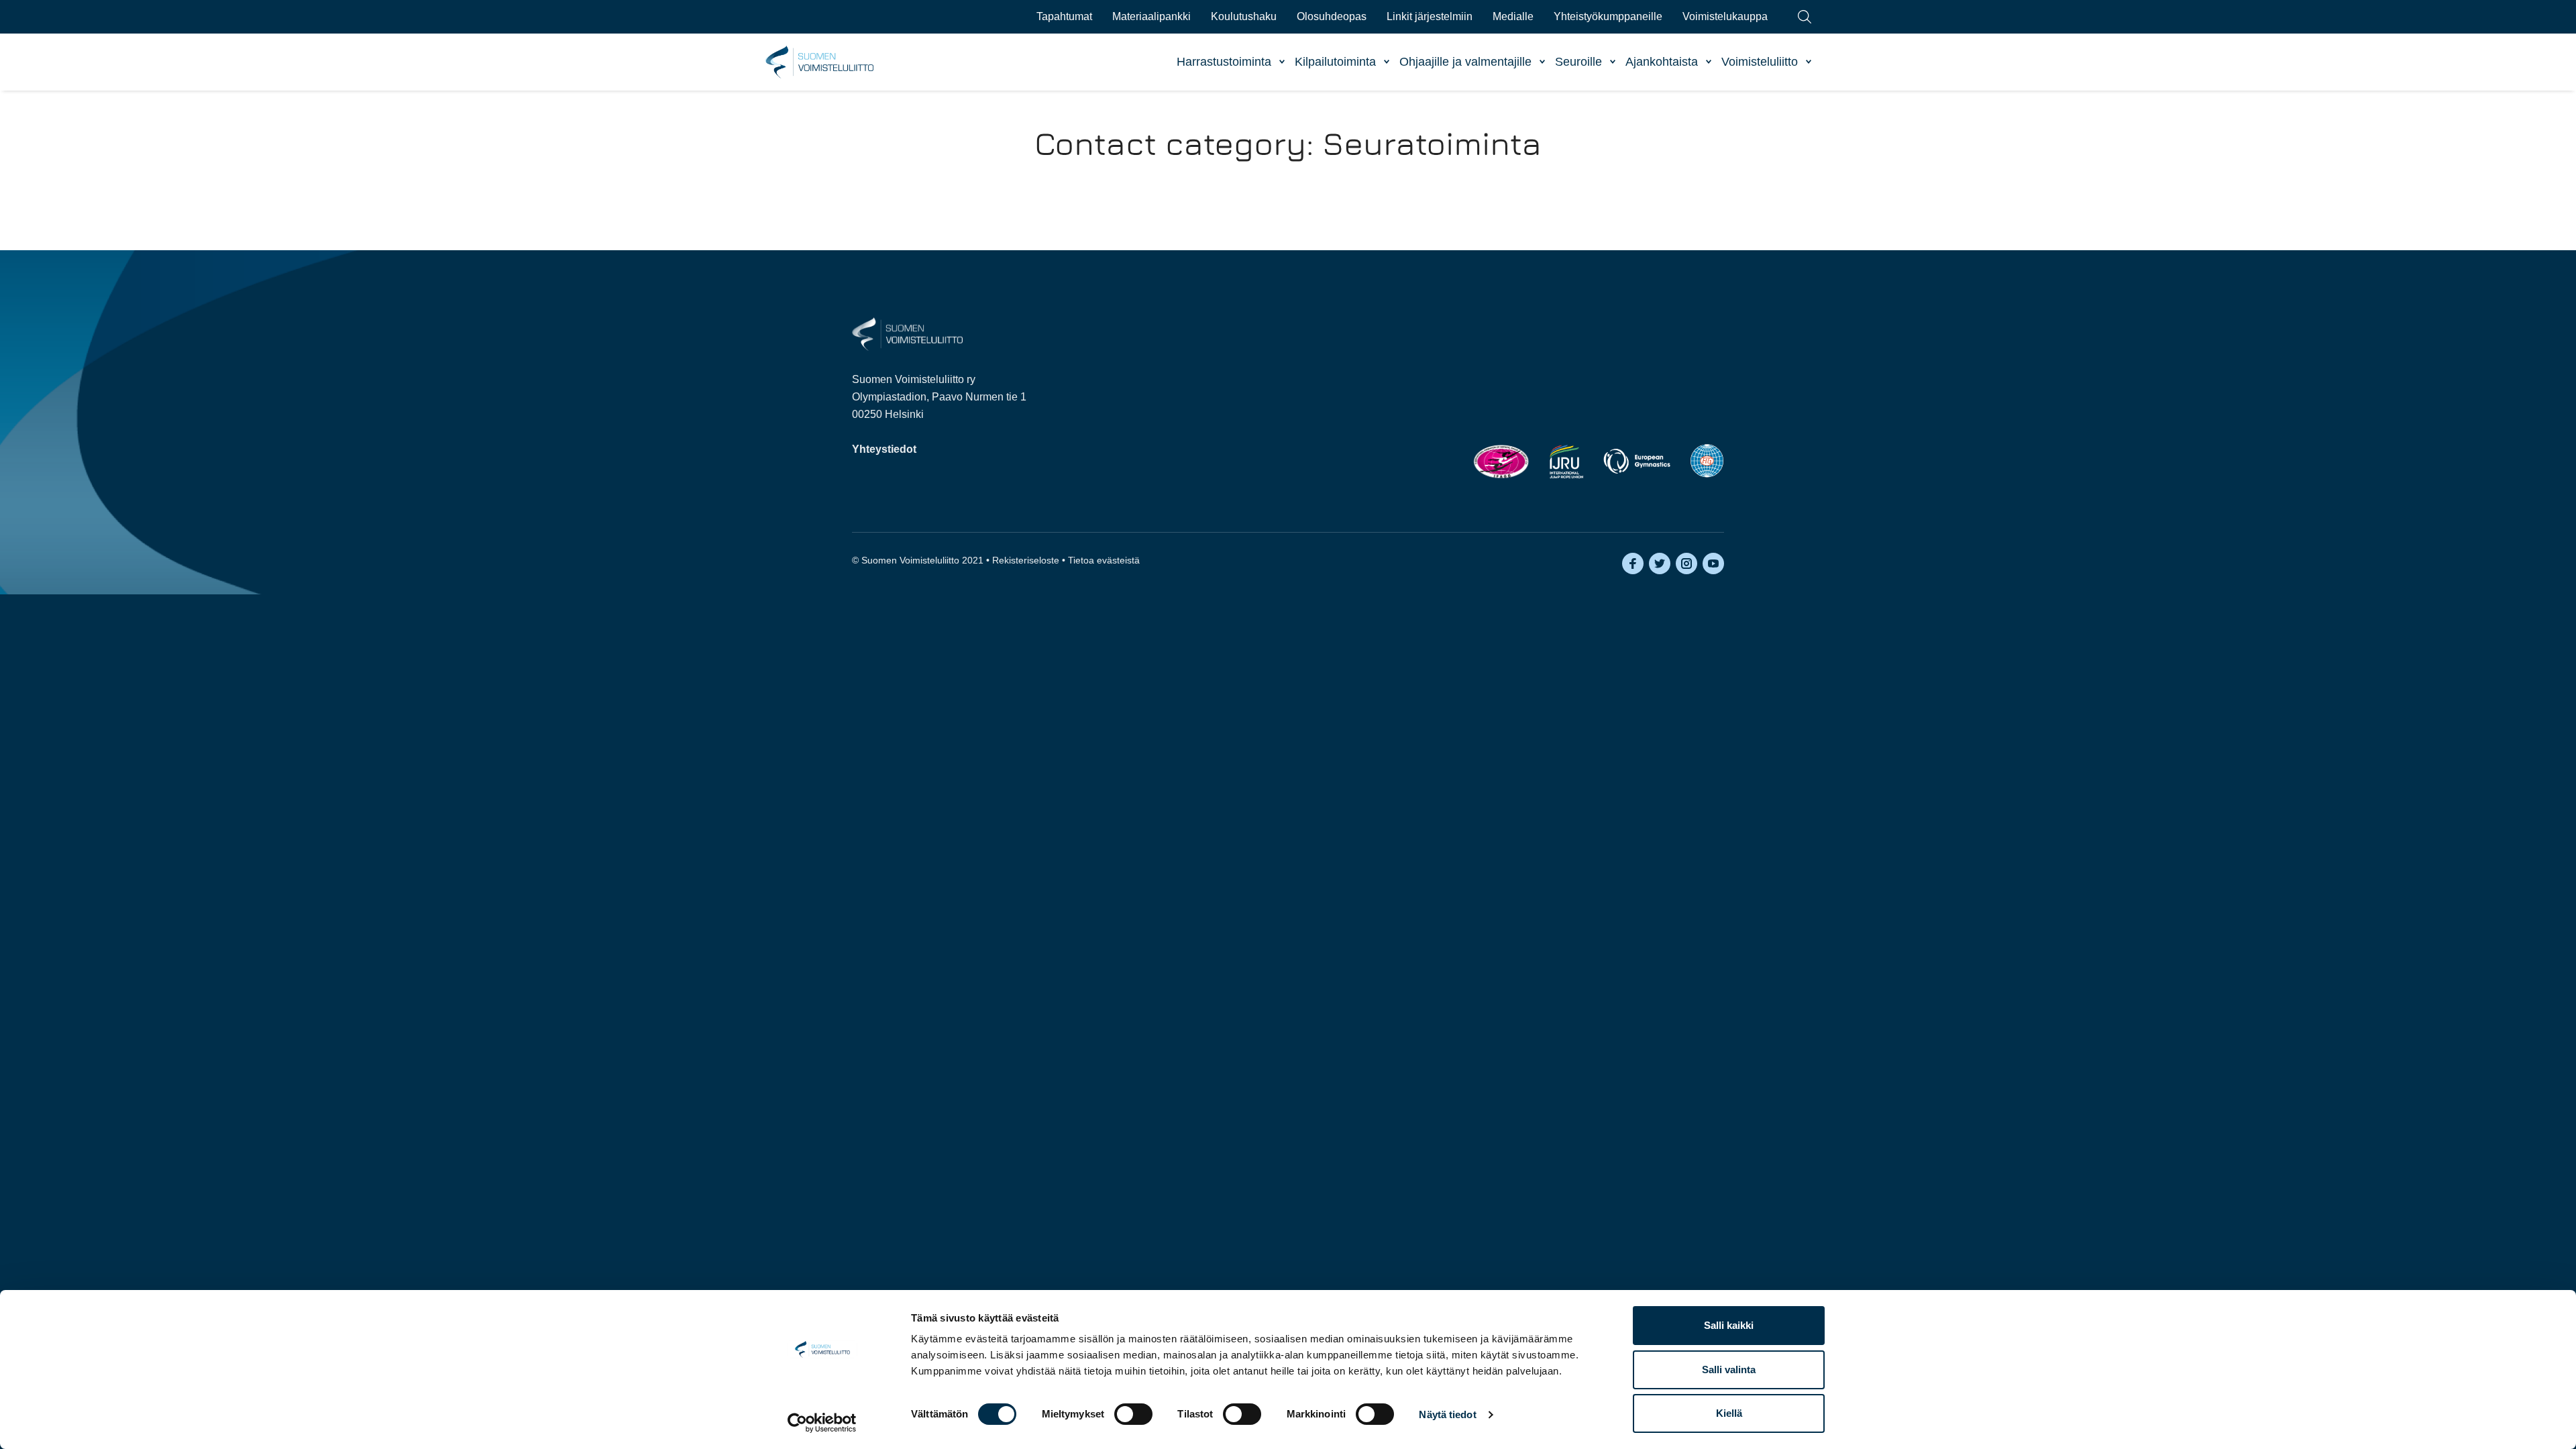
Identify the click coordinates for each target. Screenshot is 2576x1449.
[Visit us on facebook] (1633, 563)
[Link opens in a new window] (1501, 461)
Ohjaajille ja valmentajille (1465, 62)
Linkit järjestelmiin (1430, 16)
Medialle (1513, 16)
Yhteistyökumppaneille (1608, 16)
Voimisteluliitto (1760, 62)
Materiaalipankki (1151, 16)
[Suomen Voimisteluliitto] (907, 333)
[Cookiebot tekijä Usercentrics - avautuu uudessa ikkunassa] (822, 1423)
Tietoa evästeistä (1104, 560)
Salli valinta (1729, 1370)
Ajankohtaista (1662, 62)
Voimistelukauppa (1725, 16)
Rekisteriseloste (1026, 560)
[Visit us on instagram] (1686, 563)
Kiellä (1729, 1413)
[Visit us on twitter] (1660, 563)
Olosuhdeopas (1332, 16)
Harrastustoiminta (1224, 62)
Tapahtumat (1064, 16)
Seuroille (1578, 62)
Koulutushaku (1244, 16)
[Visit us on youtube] (1713, 563)
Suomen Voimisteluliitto (820, 62)
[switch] (1133, 1414)
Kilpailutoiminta (1335, 62)
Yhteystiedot (884, 449)
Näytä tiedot (1447, 1414)
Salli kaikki (1729, 1325)
